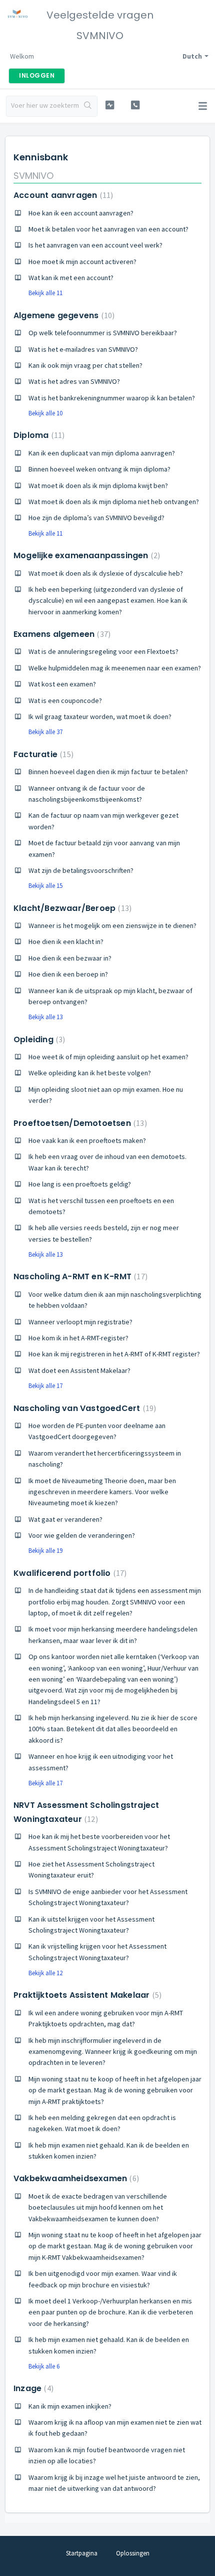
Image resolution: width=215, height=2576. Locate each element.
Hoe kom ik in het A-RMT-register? (78, 1338)
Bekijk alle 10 (45, 413)
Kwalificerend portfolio (69, 1573)
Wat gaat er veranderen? (65, 1519)
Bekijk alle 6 (44, 2366)
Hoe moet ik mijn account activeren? (82, 262)
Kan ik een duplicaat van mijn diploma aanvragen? (102, 453)
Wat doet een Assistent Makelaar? (79, 1370)
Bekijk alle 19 (45, 1551)
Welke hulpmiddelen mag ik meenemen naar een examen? (115, 668)
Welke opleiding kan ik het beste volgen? (90, 1073)
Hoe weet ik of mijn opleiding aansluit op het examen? (108, 1057)
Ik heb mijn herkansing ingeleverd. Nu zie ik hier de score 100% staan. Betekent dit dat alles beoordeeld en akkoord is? (113, 1729)
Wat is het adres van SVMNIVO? (74, 381)
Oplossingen (133, 2553)
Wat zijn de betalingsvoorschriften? (81, 870)
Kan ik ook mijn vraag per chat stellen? (85, 365)
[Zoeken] (88, 106)
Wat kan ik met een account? (71, 278)
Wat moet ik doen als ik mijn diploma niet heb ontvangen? (114, 502)
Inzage (32, 2388)
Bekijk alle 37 (45, 732)
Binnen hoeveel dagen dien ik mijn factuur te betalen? (108, 772)
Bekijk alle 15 (45, 886)
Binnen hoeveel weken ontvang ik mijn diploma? (99, 469)
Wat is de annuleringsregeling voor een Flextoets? (103, 651)
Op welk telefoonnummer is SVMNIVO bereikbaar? (103, 333)
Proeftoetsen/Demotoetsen (79, 1123)
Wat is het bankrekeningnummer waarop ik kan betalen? (112, 398)
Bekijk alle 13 (45, 1017)
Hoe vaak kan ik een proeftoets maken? (87, 1140)
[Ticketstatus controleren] (110, 105)
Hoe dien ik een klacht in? (66, 942)
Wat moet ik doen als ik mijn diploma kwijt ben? (98, 486)
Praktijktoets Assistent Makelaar (86, 1995)
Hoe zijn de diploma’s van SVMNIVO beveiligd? (96, 518)
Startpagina (82, 2553)
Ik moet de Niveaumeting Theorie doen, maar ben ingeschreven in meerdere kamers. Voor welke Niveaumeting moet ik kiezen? (102, 1492)
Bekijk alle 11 (45, 293)
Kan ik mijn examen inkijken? (70, 2406)
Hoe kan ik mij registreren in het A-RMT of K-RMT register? (114, 1354)
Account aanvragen (62, 195)
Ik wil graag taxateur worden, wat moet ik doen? (100, 717)
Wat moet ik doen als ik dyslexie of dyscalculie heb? (106, 573)
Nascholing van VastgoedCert (83, 1408)
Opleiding (38, 1039)
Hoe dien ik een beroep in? (68, 974)
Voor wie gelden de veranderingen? (82, 1535)
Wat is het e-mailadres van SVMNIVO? (83, 349)
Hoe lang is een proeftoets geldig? (80, 1184)
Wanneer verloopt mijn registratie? (80, 1322)
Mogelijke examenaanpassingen (85, 555)
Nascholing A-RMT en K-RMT (79, 1276)
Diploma (38, 435)
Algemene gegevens (63, 315)
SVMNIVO (33, 176)
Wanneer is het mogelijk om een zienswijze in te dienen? (112, 925)
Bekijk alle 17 (45, 1386)
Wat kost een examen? (62, 684)
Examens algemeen (61, 634)
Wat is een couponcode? (65, 700)
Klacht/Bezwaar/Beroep (71, 908)
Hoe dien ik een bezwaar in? (70, 958)
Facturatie (42, 754)
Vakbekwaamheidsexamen (75, 2178)
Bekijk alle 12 (45, 1973)
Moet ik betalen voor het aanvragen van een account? (108, 229)
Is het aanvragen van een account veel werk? (95, 245)
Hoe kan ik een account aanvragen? (81, 213)
